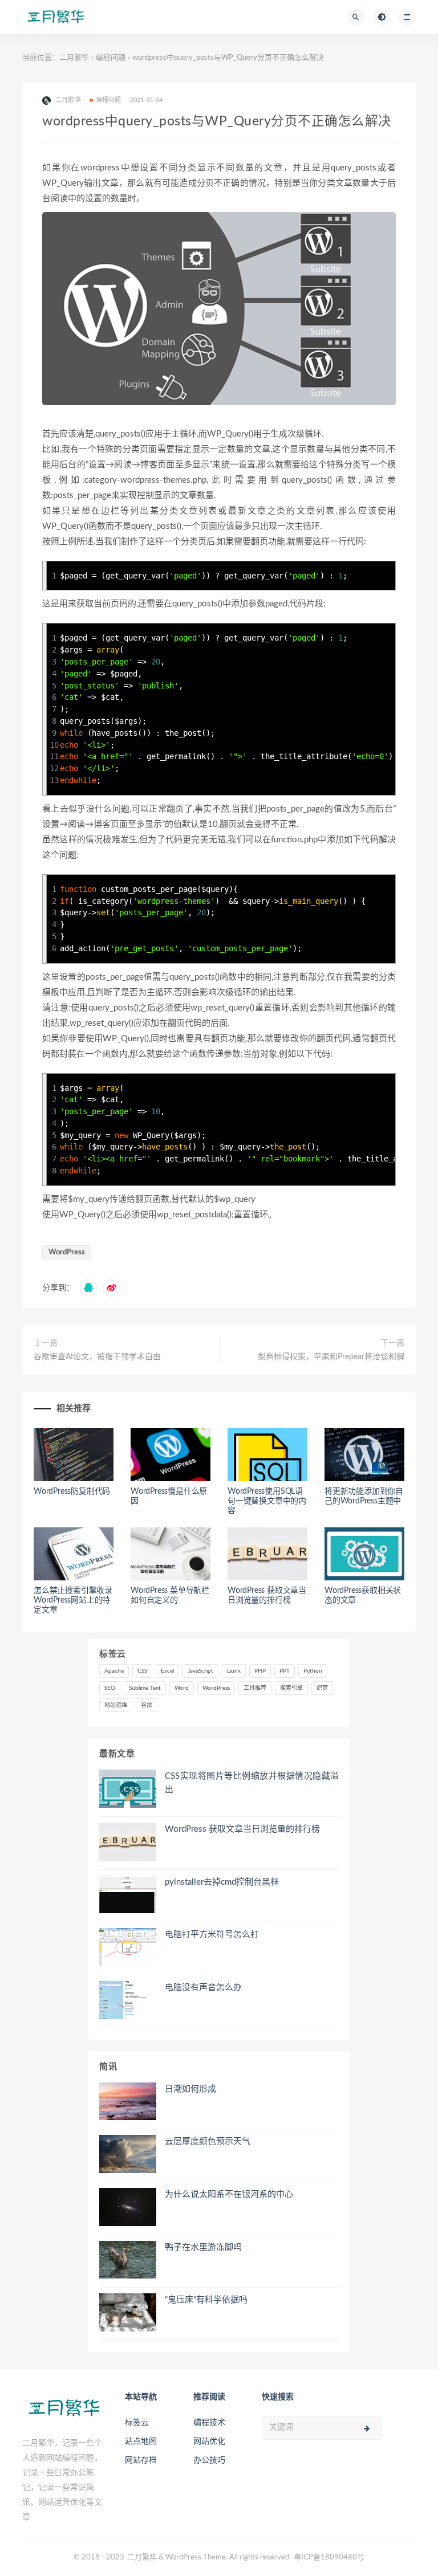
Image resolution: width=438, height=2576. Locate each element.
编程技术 (209, 2423)
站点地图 (141, 2442)
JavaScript (200, 1671)
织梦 (322, 1688)
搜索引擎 (291, 1688)
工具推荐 (255, 1688)
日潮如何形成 (190, 2089)
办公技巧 (209, 2460)
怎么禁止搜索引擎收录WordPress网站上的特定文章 (73, 1600)
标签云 (137, 2423)
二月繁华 (74, 58)
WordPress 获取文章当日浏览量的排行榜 (242, 1829)
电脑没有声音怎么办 (203, 1988)
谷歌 (147, 1705)
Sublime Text (145, 1688)
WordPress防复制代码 (72, 1491)
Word (182, 1688)
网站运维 (116, 1705)
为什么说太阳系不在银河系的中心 (229, 2194)
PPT (285, 1671)
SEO (110, 1688)
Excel (167, 1671)
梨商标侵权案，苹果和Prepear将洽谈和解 (331, 1357)
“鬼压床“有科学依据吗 (206, 2300)
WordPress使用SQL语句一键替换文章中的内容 (267, 1501)
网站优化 (209, 2442)
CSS (142, 1671)
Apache (114, 1671)
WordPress (67, 1252)
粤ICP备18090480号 (329, 2557)
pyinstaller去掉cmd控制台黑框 (222, 1882)
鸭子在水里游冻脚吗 (203, 2247)
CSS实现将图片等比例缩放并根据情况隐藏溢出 (252, 1783)
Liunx (234, 1671)
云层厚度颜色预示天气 (208, 2141)
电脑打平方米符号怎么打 (212, 1935)
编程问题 (111, 58)
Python (313, 1671)
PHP (260, 1671)
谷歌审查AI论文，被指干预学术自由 (97, 1357)
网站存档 (141, 2460)
